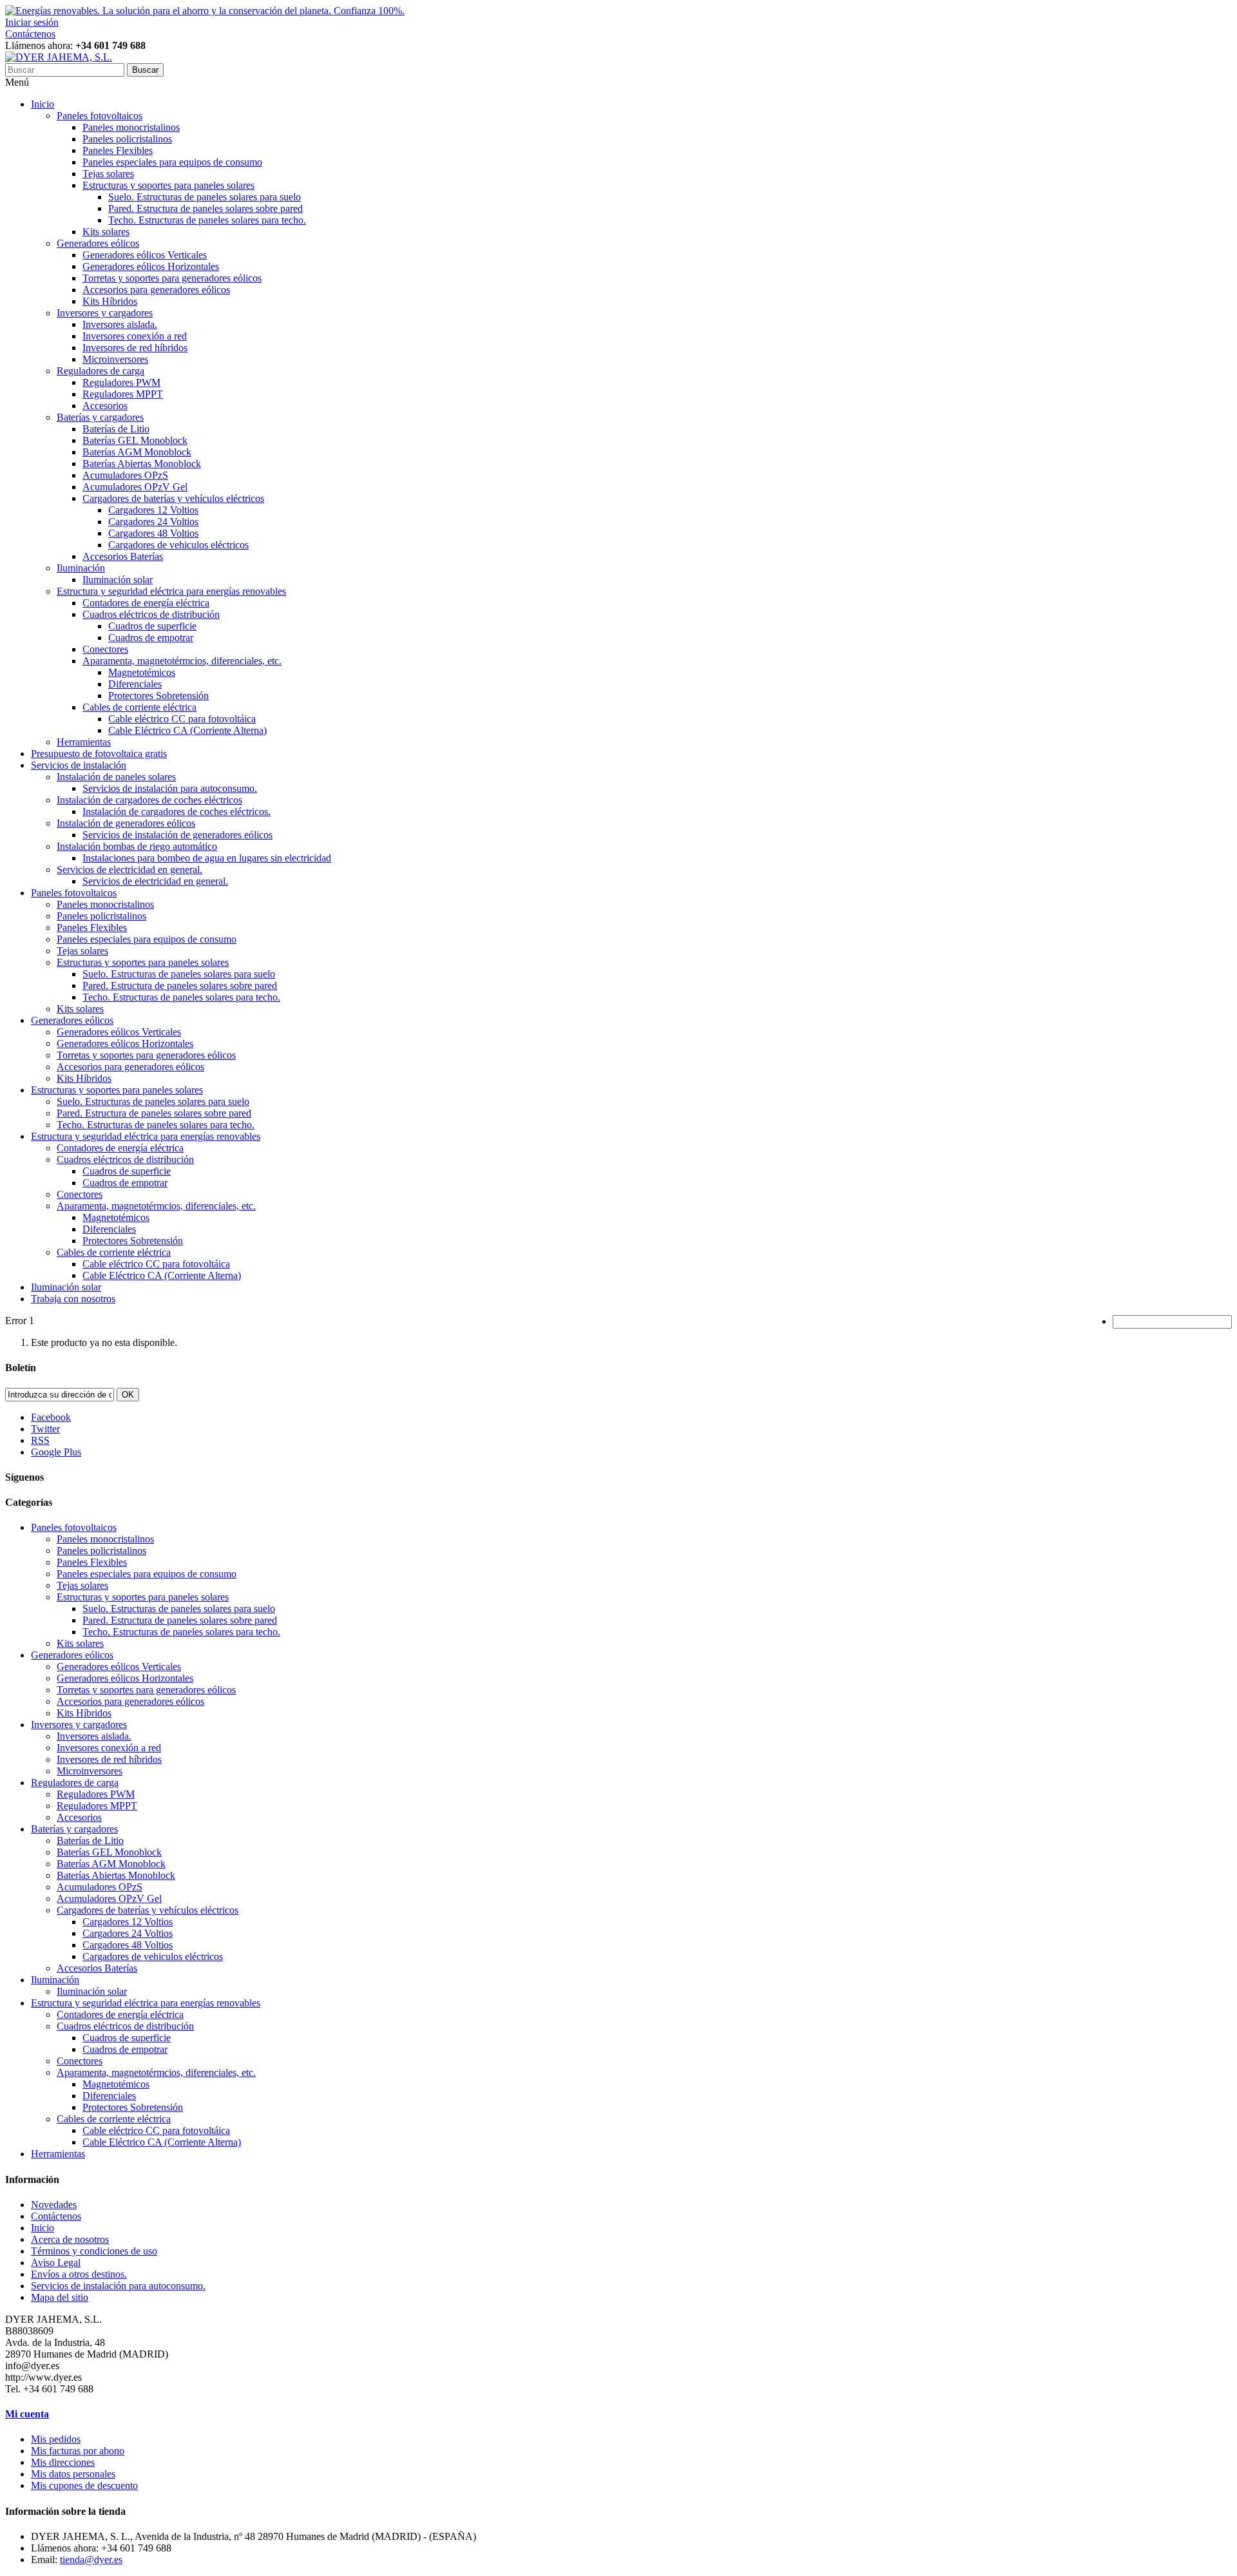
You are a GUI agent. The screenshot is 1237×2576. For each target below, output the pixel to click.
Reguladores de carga (101, 371)
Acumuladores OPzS (125, 475)
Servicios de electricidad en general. (129, 870)
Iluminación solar (118, 580)
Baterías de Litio (116, 429)
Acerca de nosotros (70, 2239)
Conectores (105, 649)
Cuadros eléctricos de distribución (151, 614)
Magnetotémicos (142, 672)
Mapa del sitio (60, 2297)
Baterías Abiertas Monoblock (142, 464)
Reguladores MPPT (123, 394)
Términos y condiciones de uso (94, 2251)
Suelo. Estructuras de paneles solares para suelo (205, 197)
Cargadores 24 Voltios (153, 522)
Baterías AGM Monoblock (137, 452)
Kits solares (106, 232)
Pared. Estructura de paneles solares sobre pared (206, 208)
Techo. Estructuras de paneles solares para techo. (207, 220)
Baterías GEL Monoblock (135, 440)
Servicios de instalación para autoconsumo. (170, 788)
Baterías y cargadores (100, 417)
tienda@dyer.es (91, 2560)
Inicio (43, 104)
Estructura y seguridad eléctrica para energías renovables (171, 591)
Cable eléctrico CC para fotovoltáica (182, 719)
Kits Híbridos (110, 301)
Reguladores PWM (121, 382)
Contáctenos (30, 34)
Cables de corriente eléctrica (139, 707)
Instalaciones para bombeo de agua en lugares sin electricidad (207, 858)
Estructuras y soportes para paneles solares (168, 185)
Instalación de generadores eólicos (126, 823)
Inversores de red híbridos (135, 348)
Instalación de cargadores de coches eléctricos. (177, 812)
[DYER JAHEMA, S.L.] (59, 57)
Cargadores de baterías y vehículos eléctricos (173, 498)
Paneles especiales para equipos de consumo (172, 162)
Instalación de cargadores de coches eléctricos (149, 800)
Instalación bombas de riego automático (137, 846)
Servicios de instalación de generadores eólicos (177, 835)
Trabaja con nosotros (73, 1299)
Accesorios (105, 406)
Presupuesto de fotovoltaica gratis (99, 754)
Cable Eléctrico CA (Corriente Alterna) (187, 730)
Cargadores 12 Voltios (153, 510)
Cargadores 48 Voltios (153, 533)
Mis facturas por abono (78, 2451)
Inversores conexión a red (135, 336)
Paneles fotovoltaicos (100, 116)
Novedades (54, 2205)
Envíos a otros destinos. (79, 2274)
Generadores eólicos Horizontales (151, 266)
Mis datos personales (73, 2474)
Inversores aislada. (120, 324)
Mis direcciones (63, 2462)
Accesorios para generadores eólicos (156, 290)
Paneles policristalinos (127, 139)
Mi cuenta (27, 2414)
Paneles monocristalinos (131, 127)
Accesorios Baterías (123, 556)
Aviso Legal (56, 2263)
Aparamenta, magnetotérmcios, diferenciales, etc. (182, 661)
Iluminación (81, 568)
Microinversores (115, 359)
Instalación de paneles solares (116, 777)
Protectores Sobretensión (158, 696)
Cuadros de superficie (152, 626)
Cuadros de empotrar (151, 638)
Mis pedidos (56, 2439)
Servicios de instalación (79, 765)
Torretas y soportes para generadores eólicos (172, 278)
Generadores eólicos (98, 243)
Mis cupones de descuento (84, 2485)
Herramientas (84, 742)
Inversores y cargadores (105, 313)
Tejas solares (108, 174)
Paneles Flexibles (118, 150)
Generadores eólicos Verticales (145, 255)
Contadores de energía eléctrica (146, 603)
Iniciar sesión (32, 22)
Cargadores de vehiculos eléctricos (178, 545)
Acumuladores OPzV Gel (135, 487)
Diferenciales (135, 684)
